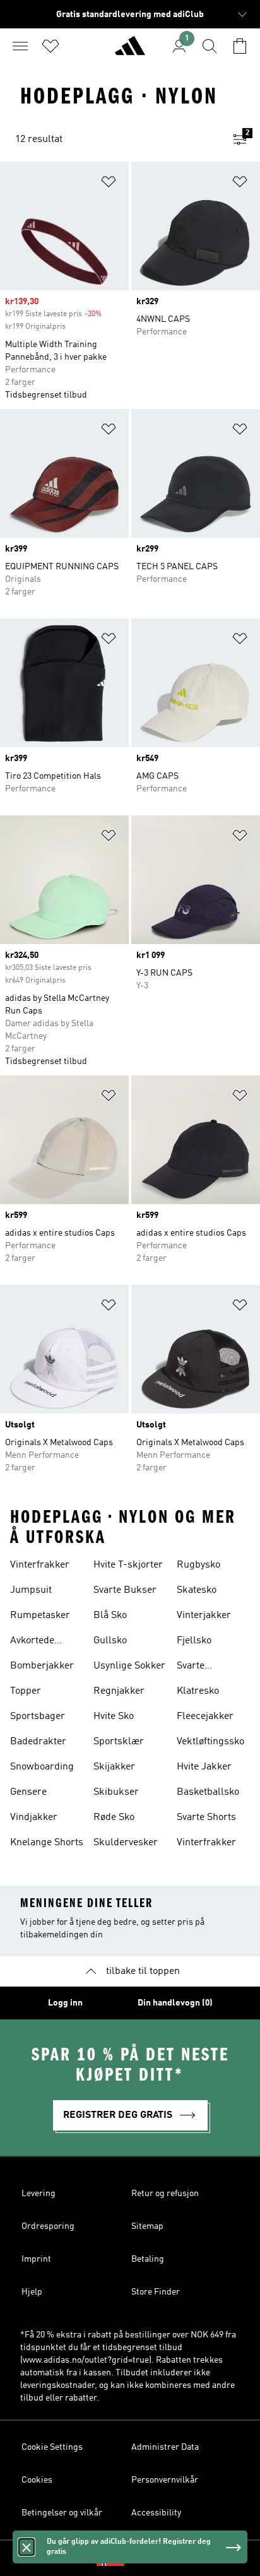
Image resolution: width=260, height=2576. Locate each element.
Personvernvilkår (165, 2480)
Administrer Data (165, 2447)
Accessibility (156, 2513)
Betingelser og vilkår (62, 2513)
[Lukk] (27, 2547)
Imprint (36, 2259)
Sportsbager (38, 1716)
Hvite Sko (114, 1716)
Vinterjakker (204, 1616)
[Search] (210, 46)
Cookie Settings (52, 2447)
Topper (26, 1691)
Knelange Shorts (47, 1843)
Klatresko (198, 1691)
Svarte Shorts (206, 1817)
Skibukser (116, 1792)
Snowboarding (42, 1767)
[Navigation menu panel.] (20, 46)
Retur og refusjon (165, 2194)
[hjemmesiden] (130, 51)
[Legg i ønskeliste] (109, 184)
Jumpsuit (31, 1590)
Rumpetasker (40, 1616)
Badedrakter (38, 1742)
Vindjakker (34, 1817)
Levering (38, 2194)
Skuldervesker (126, 1843)
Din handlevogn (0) (175, 2003)
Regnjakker (119, 1691)
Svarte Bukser (125, 1590)
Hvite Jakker (204, 1767)
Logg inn (65, 2003)
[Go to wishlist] (50, 46)
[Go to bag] (240, 46)
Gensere (28, 1792)
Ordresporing (48, 2226)
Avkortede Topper (32, 1642)
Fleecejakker (205, 1716)
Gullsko (110, 1641)
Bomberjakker (42, 1666)
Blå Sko (110, 1616)
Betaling (148, 2259)
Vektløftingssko (210, 1742)
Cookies (37, 2480)
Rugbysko (198, 1565)
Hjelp (32, 2292)
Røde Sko (114, 1817)
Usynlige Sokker (129, 1666)
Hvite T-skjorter (128, 1565)
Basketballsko (208, 1792)
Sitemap (147, 2226)
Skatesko (197, 1590)
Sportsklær (119, 1742)
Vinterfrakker (40, 1565)
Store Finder (156, 2292)
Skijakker (114, 1767)
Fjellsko (194, 1641)
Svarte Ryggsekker (203, 1667)
